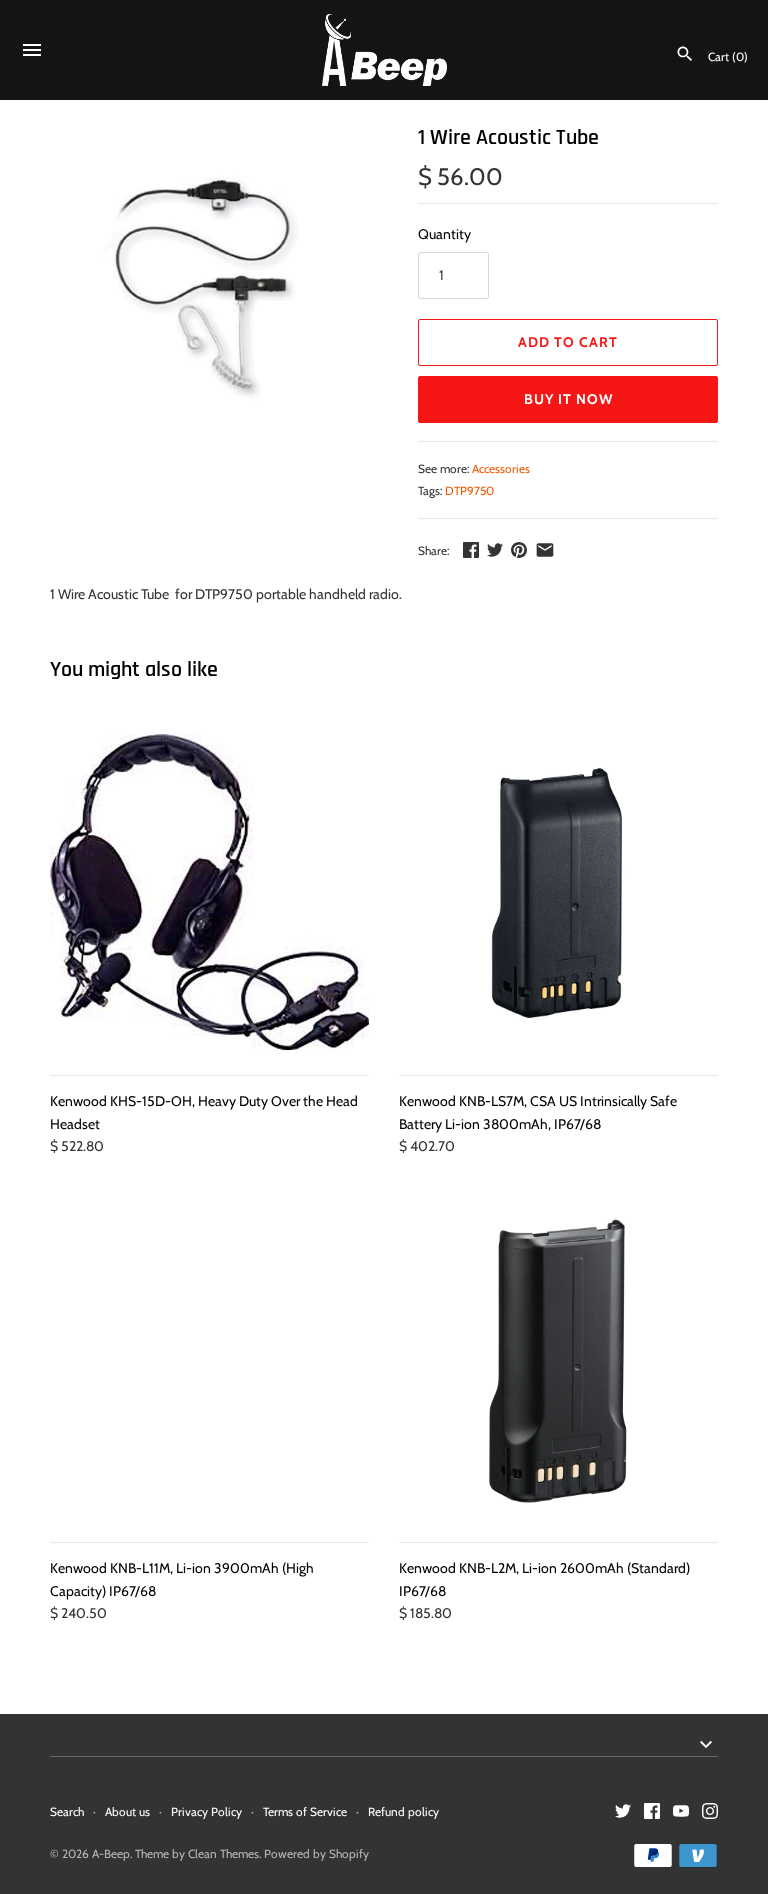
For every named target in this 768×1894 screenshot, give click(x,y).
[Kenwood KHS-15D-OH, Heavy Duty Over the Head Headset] (209, 893)
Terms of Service (305, 1812)
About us (127, 1812)
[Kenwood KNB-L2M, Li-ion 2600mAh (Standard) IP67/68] (558, 1360)
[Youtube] (681, 1812)
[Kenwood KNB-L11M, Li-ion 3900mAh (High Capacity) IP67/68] (209, 1360)
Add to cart (568, 342)
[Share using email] (545, 550)
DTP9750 (469, 491)
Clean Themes (223, 1854)
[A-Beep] (384, 50)
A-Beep (111, 1854)
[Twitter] (623, 1812)
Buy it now (568, 399)
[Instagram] (710, 1812)
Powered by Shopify (316, 1854)
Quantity (444, 234)
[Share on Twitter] (495, 550)
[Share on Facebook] (471, 550)
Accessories (501, 469)
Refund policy (403, 1812)
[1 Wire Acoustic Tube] (209, 282)
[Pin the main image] (519, 550)
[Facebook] (652, 1812)
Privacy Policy (206, 1812)
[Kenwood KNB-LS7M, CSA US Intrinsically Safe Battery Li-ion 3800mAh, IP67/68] (558, 893)
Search (67, 1812)
